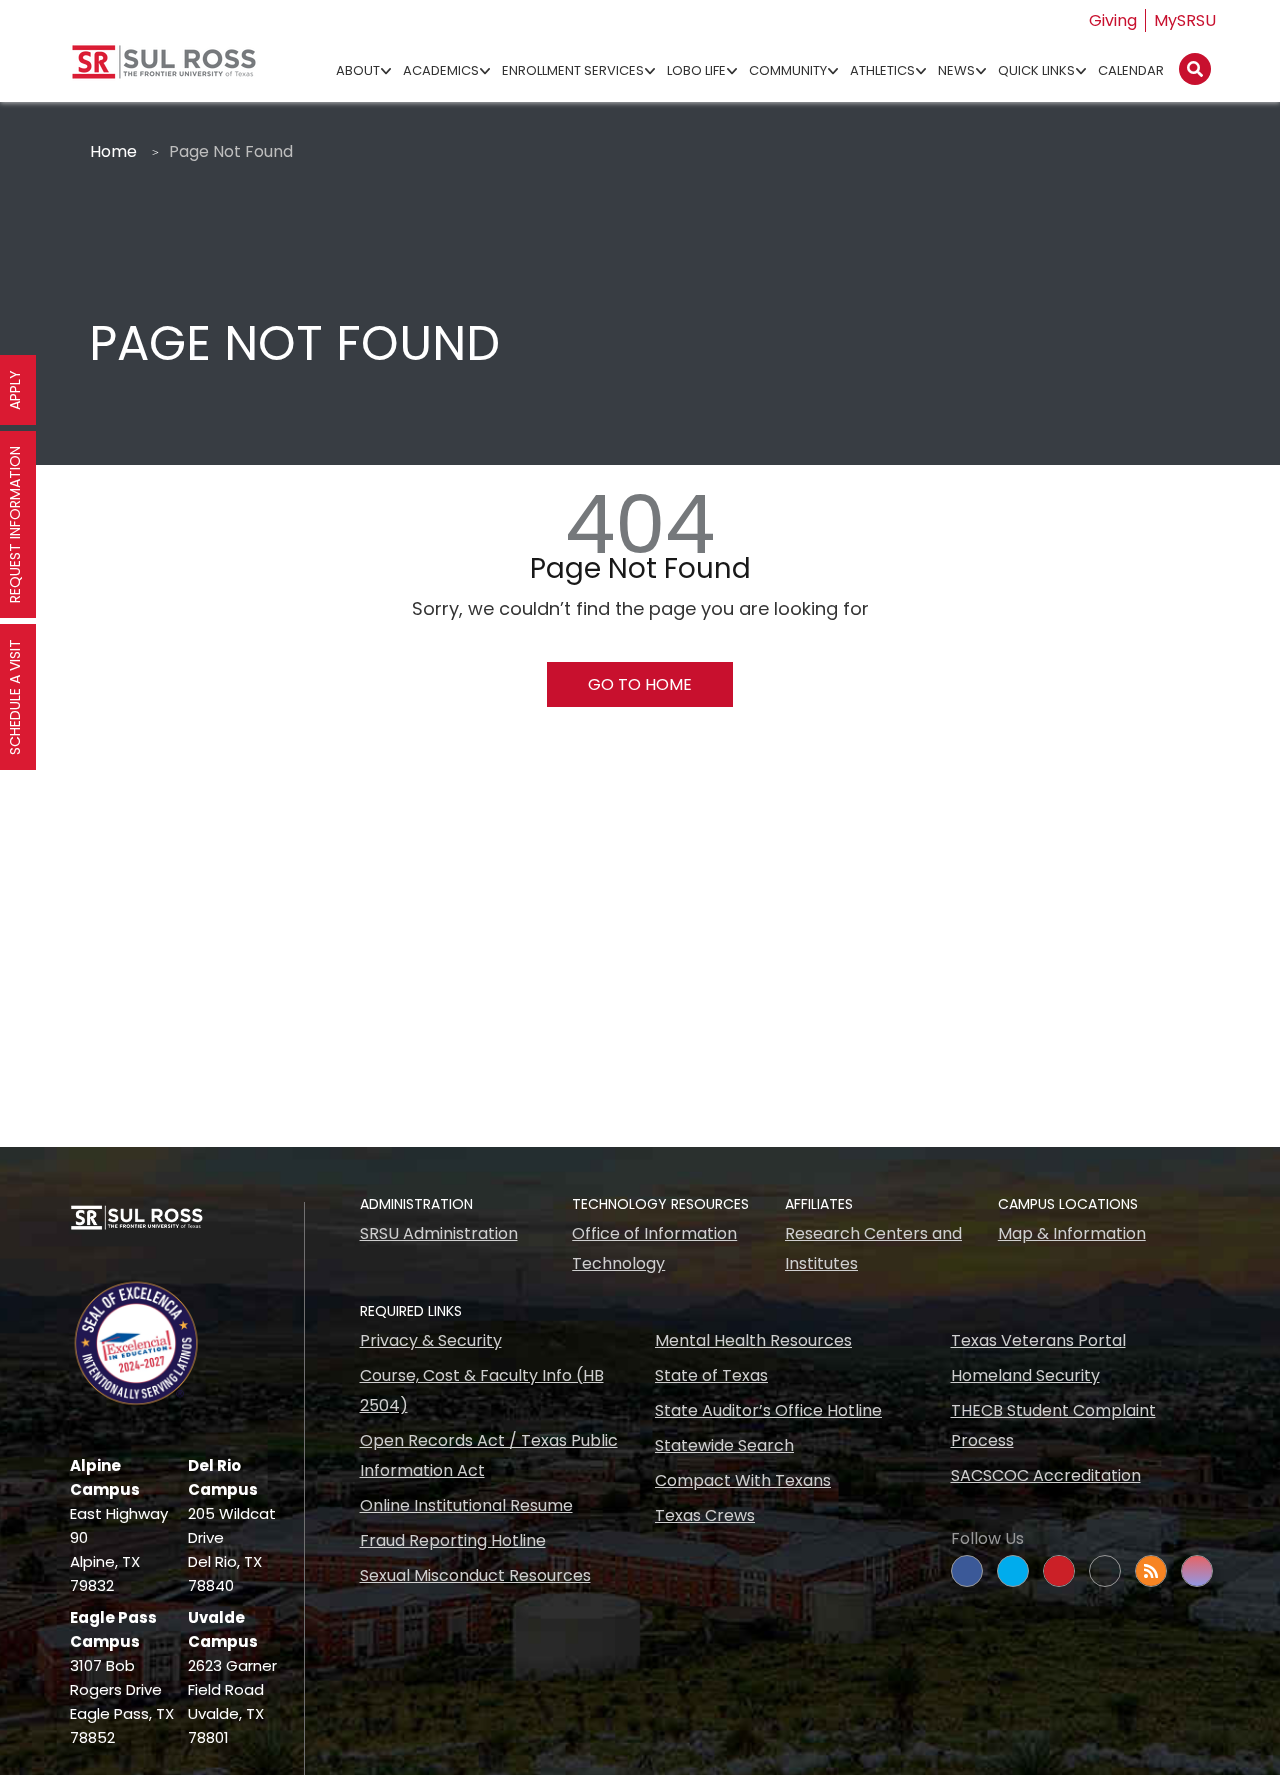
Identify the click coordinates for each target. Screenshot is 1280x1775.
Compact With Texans (743, 1480)
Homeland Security (1025, 1375)
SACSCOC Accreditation (1046, 1475)
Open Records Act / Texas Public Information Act (489, 1455)
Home (113, 151)
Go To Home (640, 684)
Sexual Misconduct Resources (475, 1575)
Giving (1113, 20)
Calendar (1131, 70)
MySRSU (1185, 20)
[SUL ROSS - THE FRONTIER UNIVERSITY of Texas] (164, 69)
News (956, 70)
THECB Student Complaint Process (1053, 1425)
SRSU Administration (439, 1233)
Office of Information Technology (654, 1248)
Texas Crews (705, 1515)
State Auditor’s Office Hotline (768, 1410)
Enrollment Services (573, 70)
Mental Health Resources (753, 1340)
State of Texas (711, 1375)
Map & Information (1072, 1233)
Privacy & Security (431, 1340)
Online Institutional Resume (466, 1505)
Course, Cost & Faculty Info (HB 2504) (482, 1390)
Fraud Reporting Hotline (453, 1540)
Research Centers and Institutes (873, 1248)
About (358, 70)
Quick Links (1036, 70)
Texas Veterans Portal (1038, 1340)
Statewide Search (724, 1445)
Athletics (882, 70)
